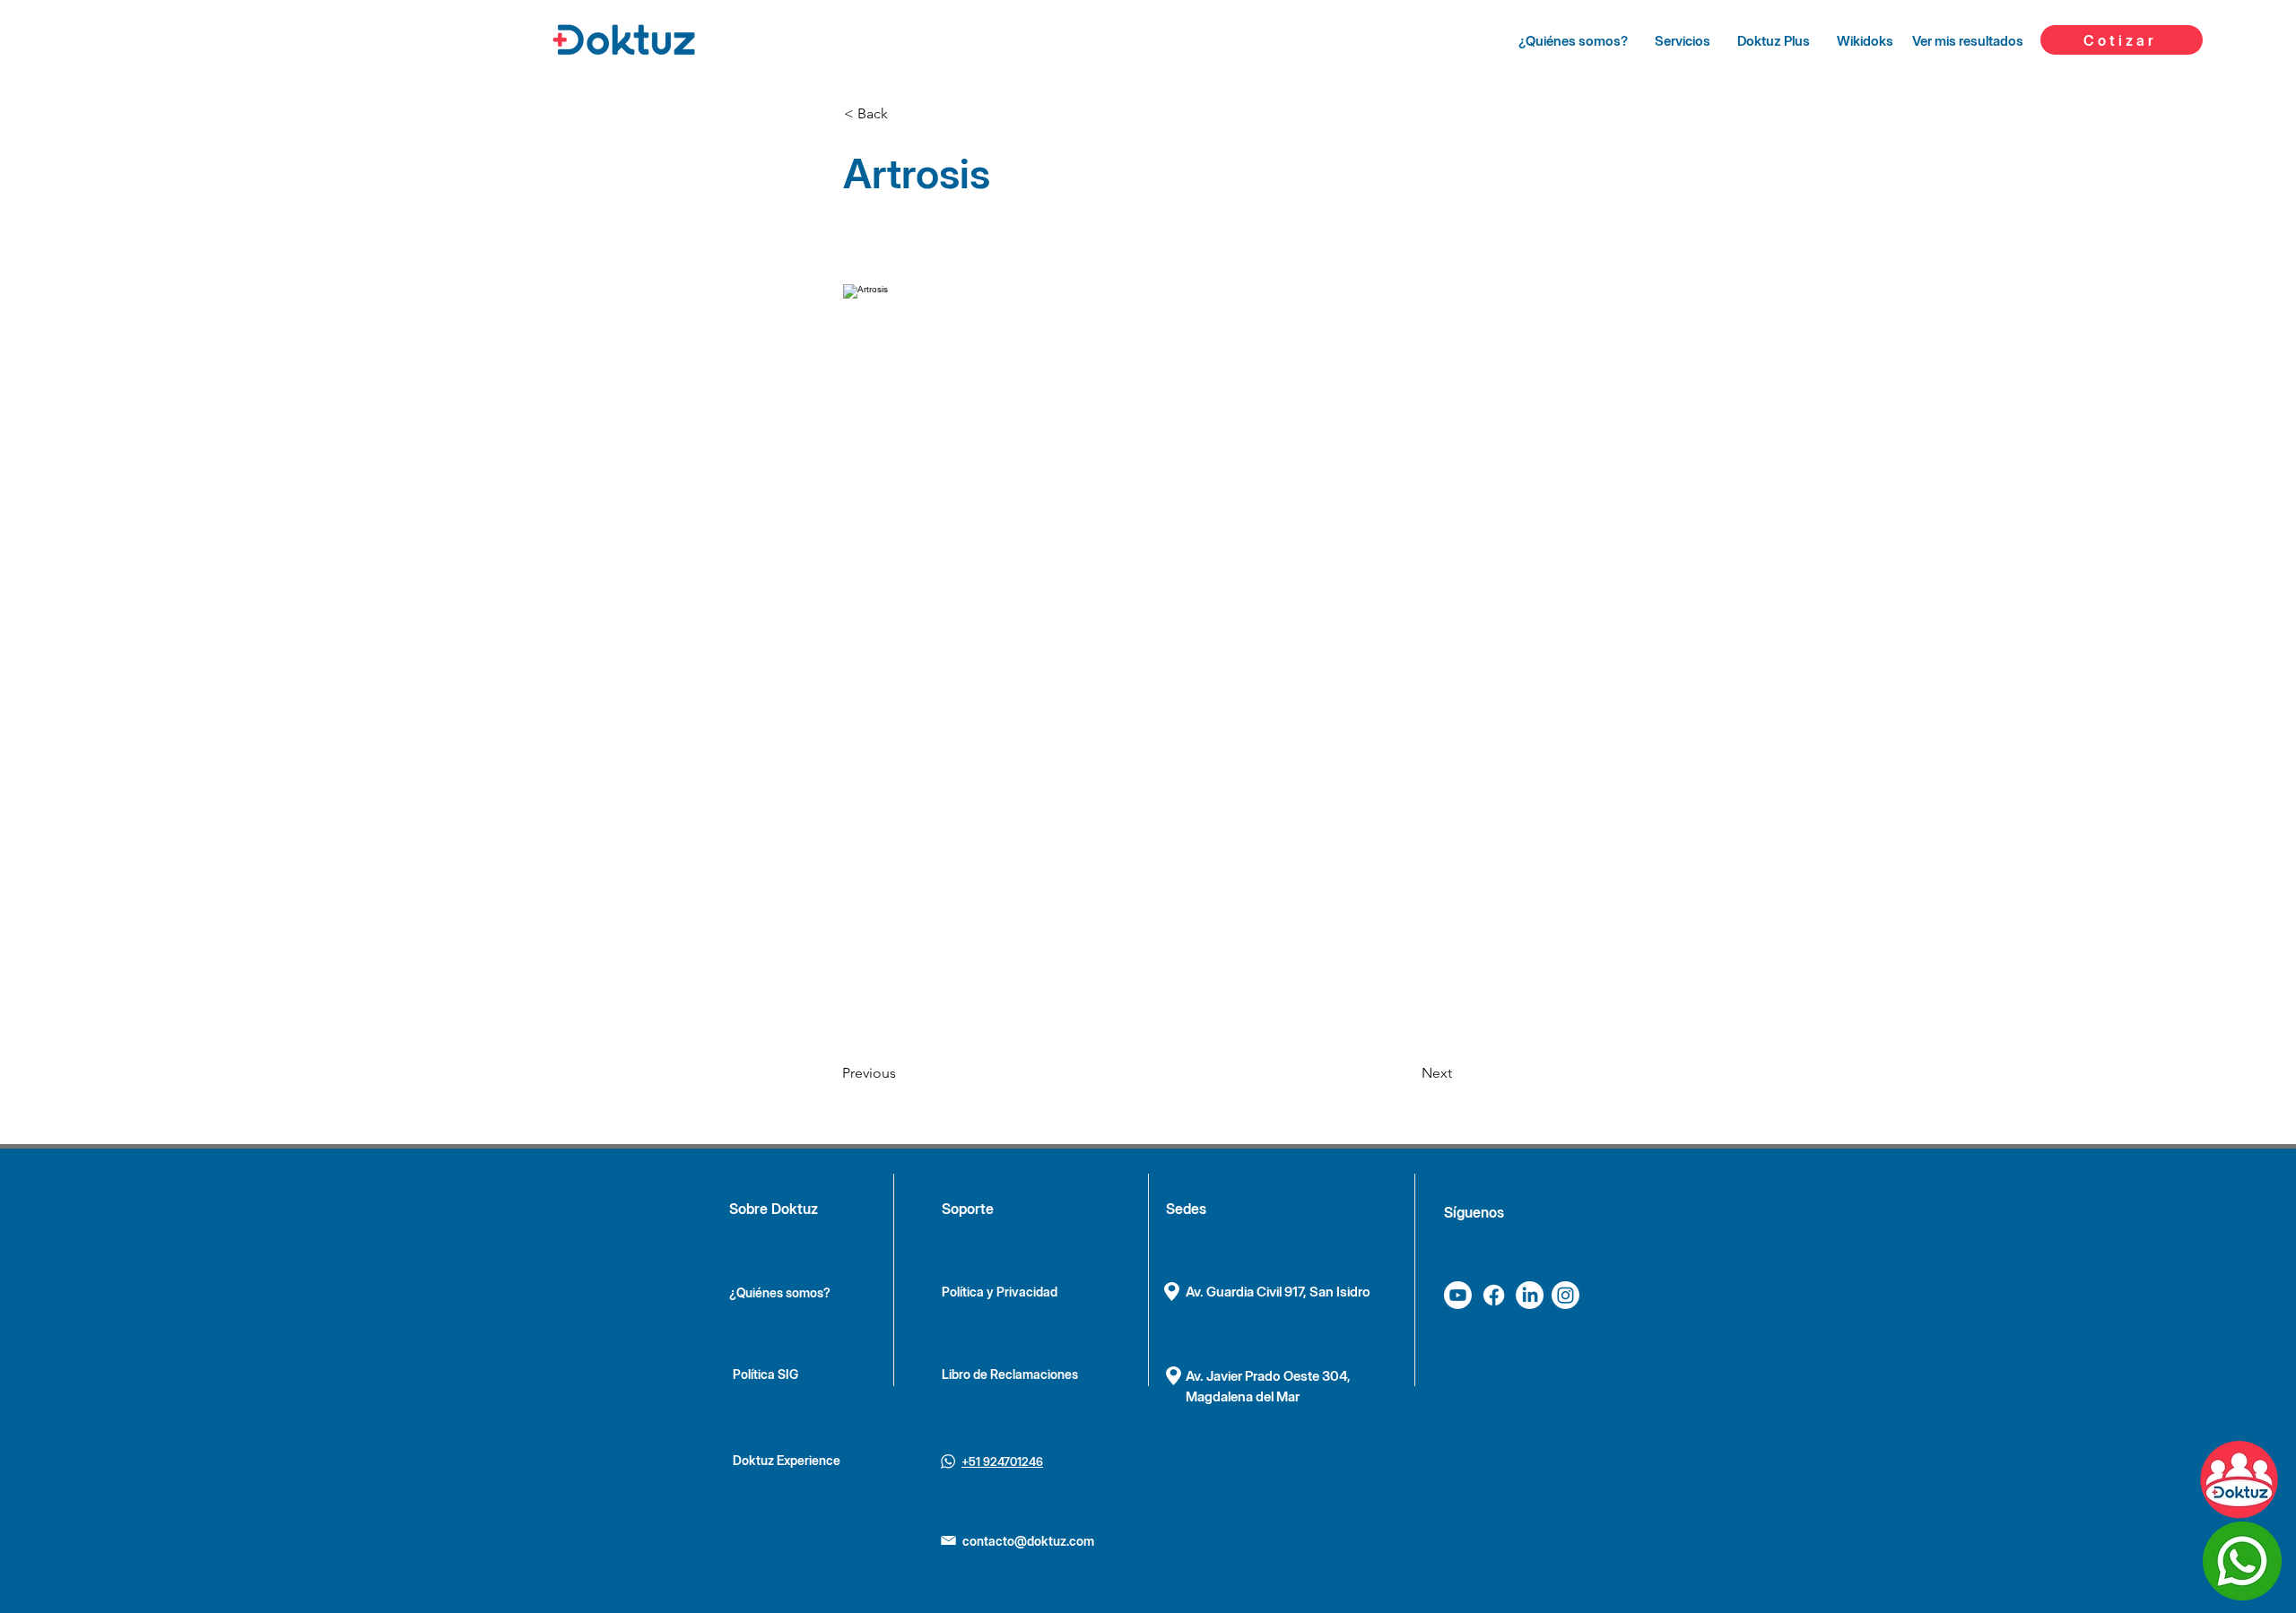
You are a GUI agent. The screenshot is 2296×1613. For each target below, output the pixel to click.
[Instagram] (1565, 1295)
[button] (903, 114)
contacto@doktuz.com (1028, 1541)
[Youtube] (1458, 1295)
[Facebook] (1494, 1295)
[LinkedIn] (1530, 1295)
